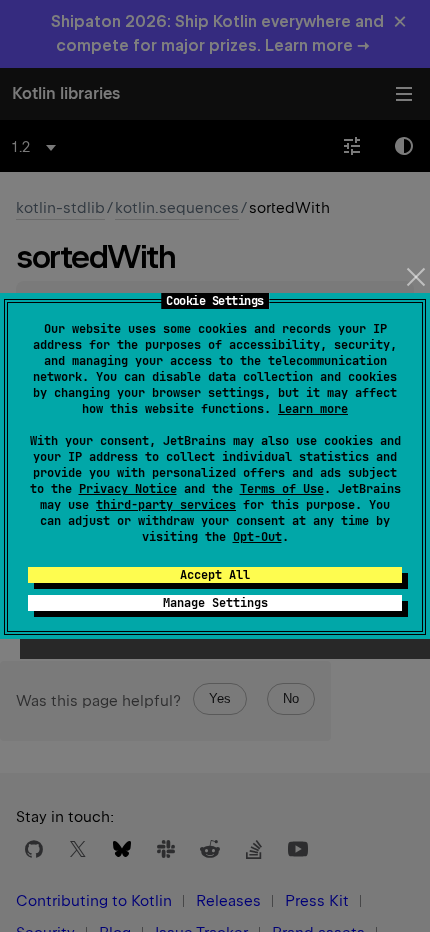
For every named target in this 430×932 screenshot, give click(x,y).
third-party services (166, 505)
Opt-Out (257, 537)
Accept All (215, 575)
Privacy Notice (128, 489)
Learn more (313, 409)
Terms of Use (282, 489)
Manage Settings (215, 603)
